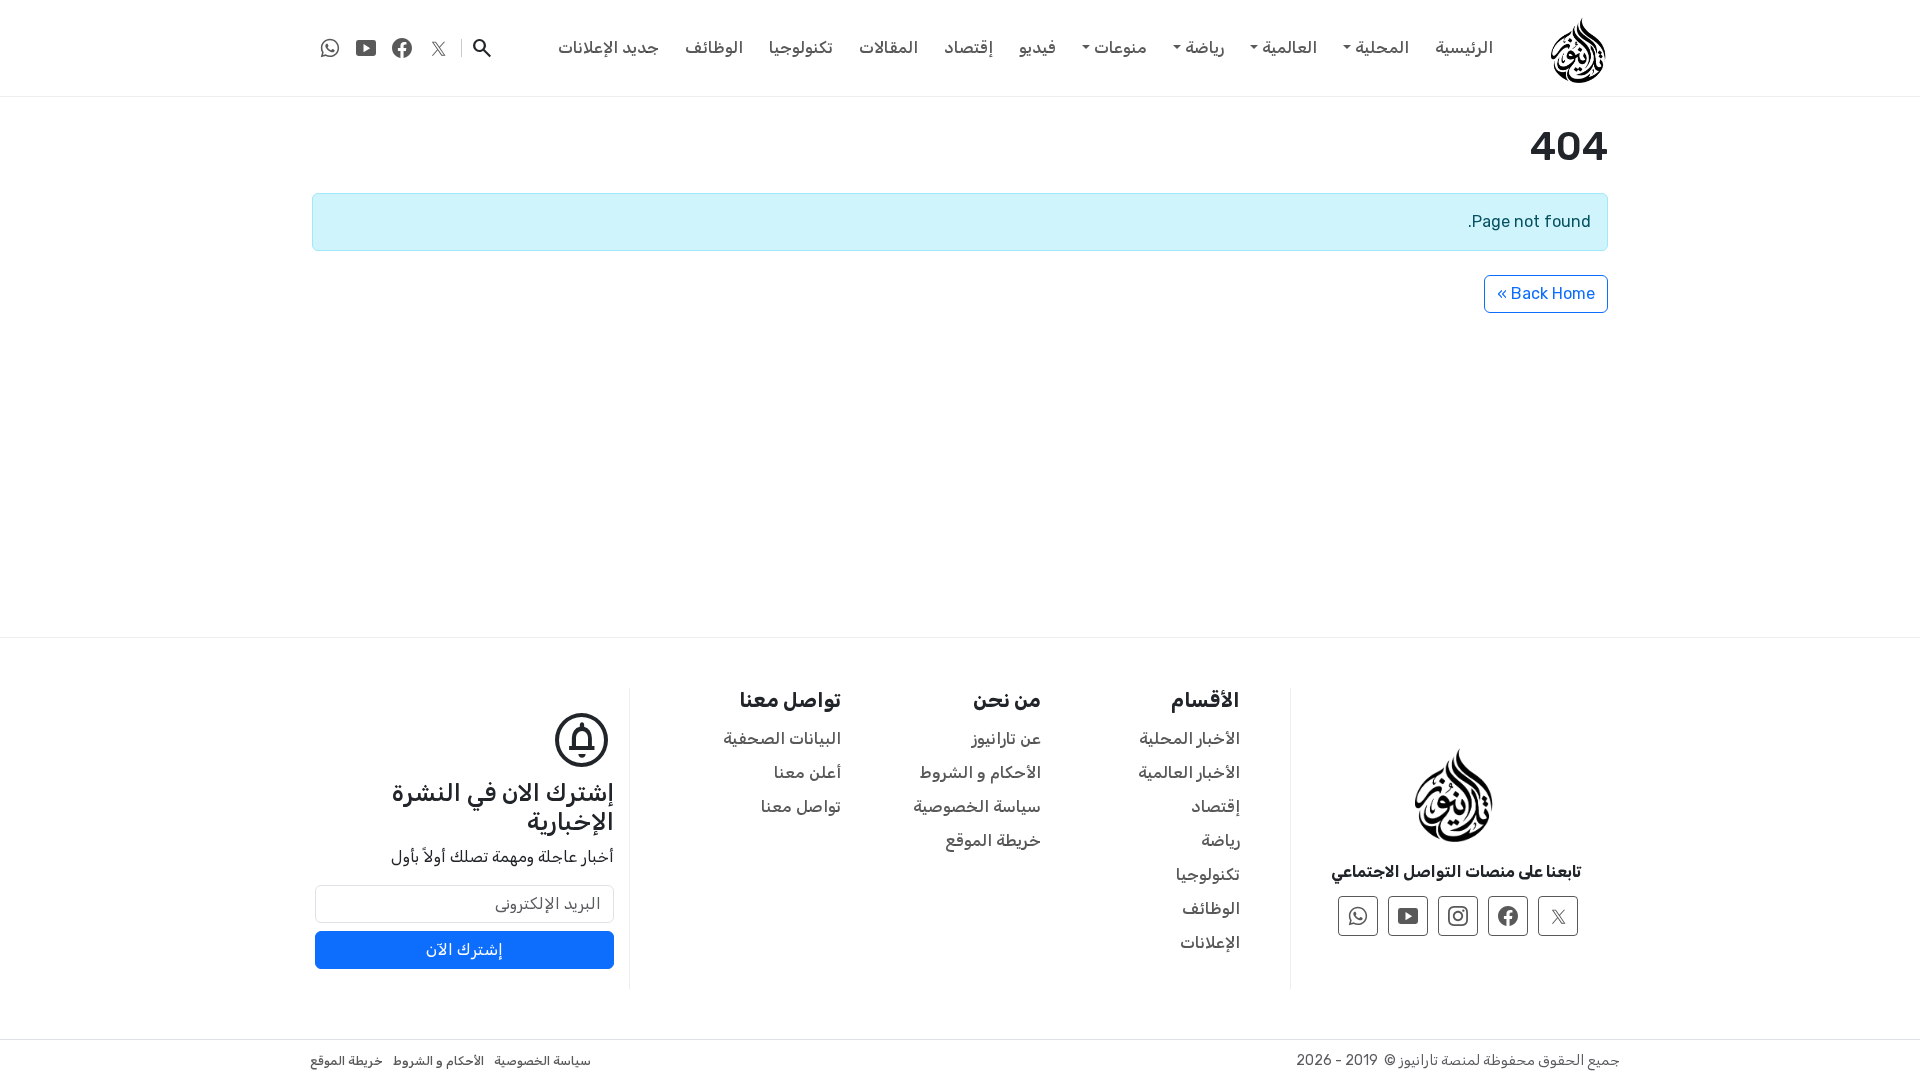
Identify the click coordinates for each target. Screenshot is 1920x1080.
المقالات (888, 47)
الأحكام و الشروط (980, 772)
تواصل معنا (801, 806)
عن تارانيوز (1006, 738)
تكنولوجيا (801, 47)
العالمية (1289, 47)
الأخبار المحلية (1189, 738)
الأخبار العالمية (1189, 772)
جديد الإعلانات (608, 47)
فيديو (1037, 47)
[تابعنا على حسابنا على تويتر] (438, 48)
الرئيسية (1464, 47)
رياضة (1204, 47)
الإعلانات (1210, 942)
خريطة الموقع (993, 840)
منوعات (1120, 47)
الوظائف (714, 47)
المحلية (1382, 47)
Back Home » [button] (1546, 293)
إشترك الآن (464, 949)
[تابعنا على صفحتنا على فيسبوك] (402, 48)
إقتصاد (968, 47)
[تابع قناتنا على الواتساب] (330, 48)
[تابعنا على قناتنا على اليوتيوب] (366, 48)
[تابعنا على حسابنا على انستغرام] (1458, 916)
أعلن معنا (807, 772)
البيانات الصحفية (782, 738)
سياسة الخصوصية (977, 806)
